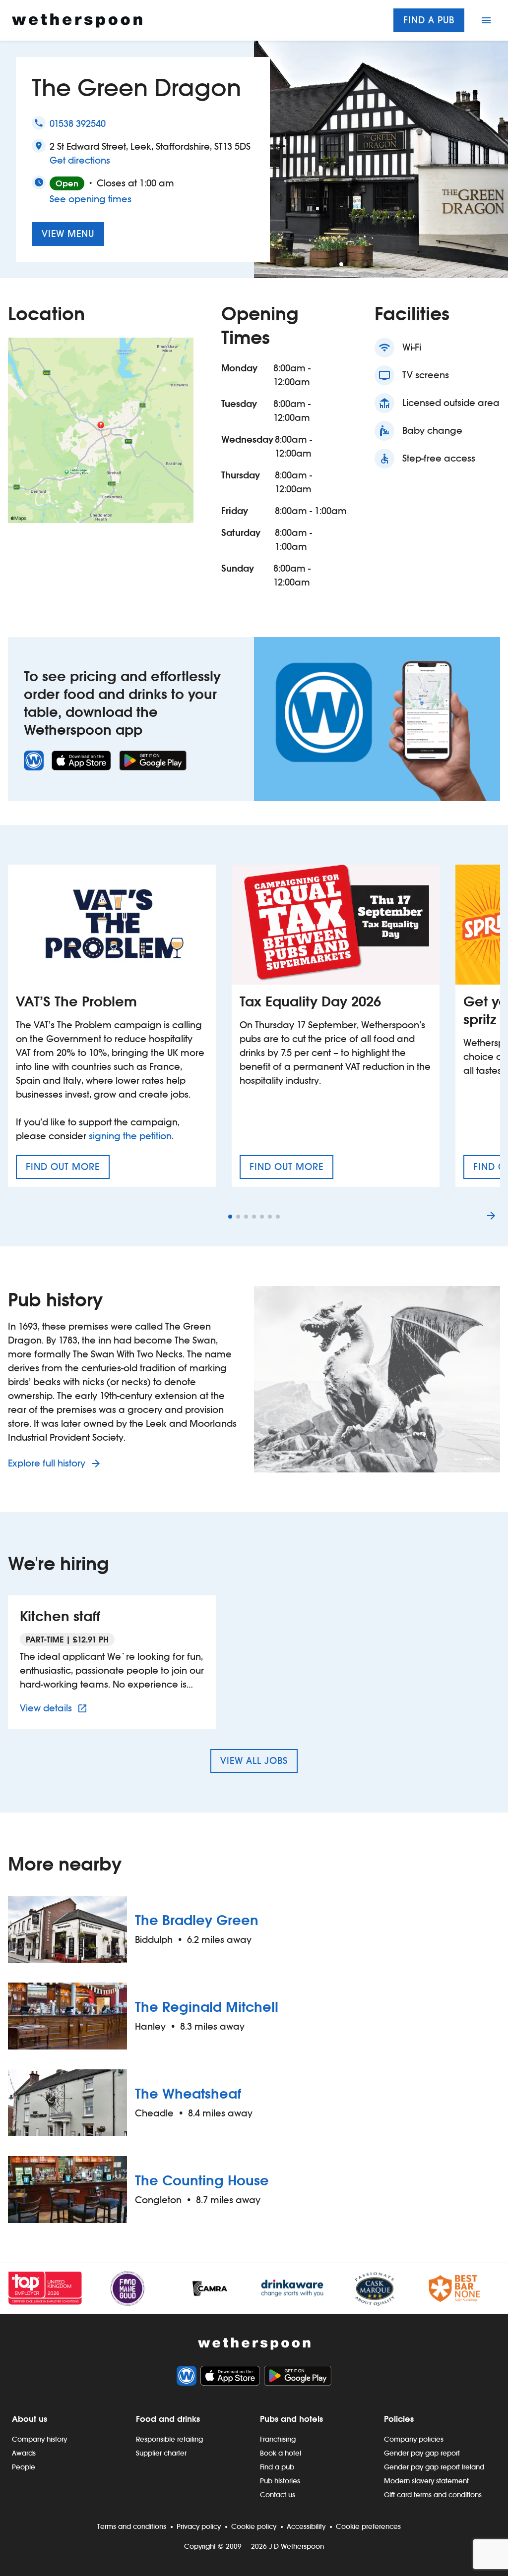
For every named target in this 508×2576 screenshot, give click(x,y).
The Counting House (202, 2180)
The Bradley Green (197, 1920)
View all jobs (254, 1761)
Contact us (278, 2495)
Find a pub (429, 20)
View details (55, 1708)
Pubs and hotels (291, 2419)
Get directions (80, 160)
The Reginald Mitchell (207, 2007)
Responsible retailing (169, 2439)
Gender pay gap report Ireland (434, 2467)
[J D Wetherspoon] (77, 21)
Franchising (278, 2439)
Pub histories (280, 2481)
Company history (39, 2439)
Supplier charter (161, 2453)
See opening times (91, 199)
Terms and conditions (132, 2526)
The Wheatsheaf (188, 2094)
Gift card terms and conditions (433, 2495)
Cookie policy (254, 2526)
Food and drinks (168, 2419)
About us (30, 2419)
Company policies (414, 2439)
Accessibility (306, 2526)
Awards (24, 2453)
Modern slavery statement (426, 2481)
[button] (341, 264)
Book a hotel (281, 2453)
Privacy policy (199, 2526)
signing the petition (130, 1136)
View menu (68, 234)
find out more (68, 1170)
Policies (399, 2419)
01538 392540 (78, 124)
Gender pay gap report (422, 2453)
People (24, 2467)
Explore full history (48, 1463)
